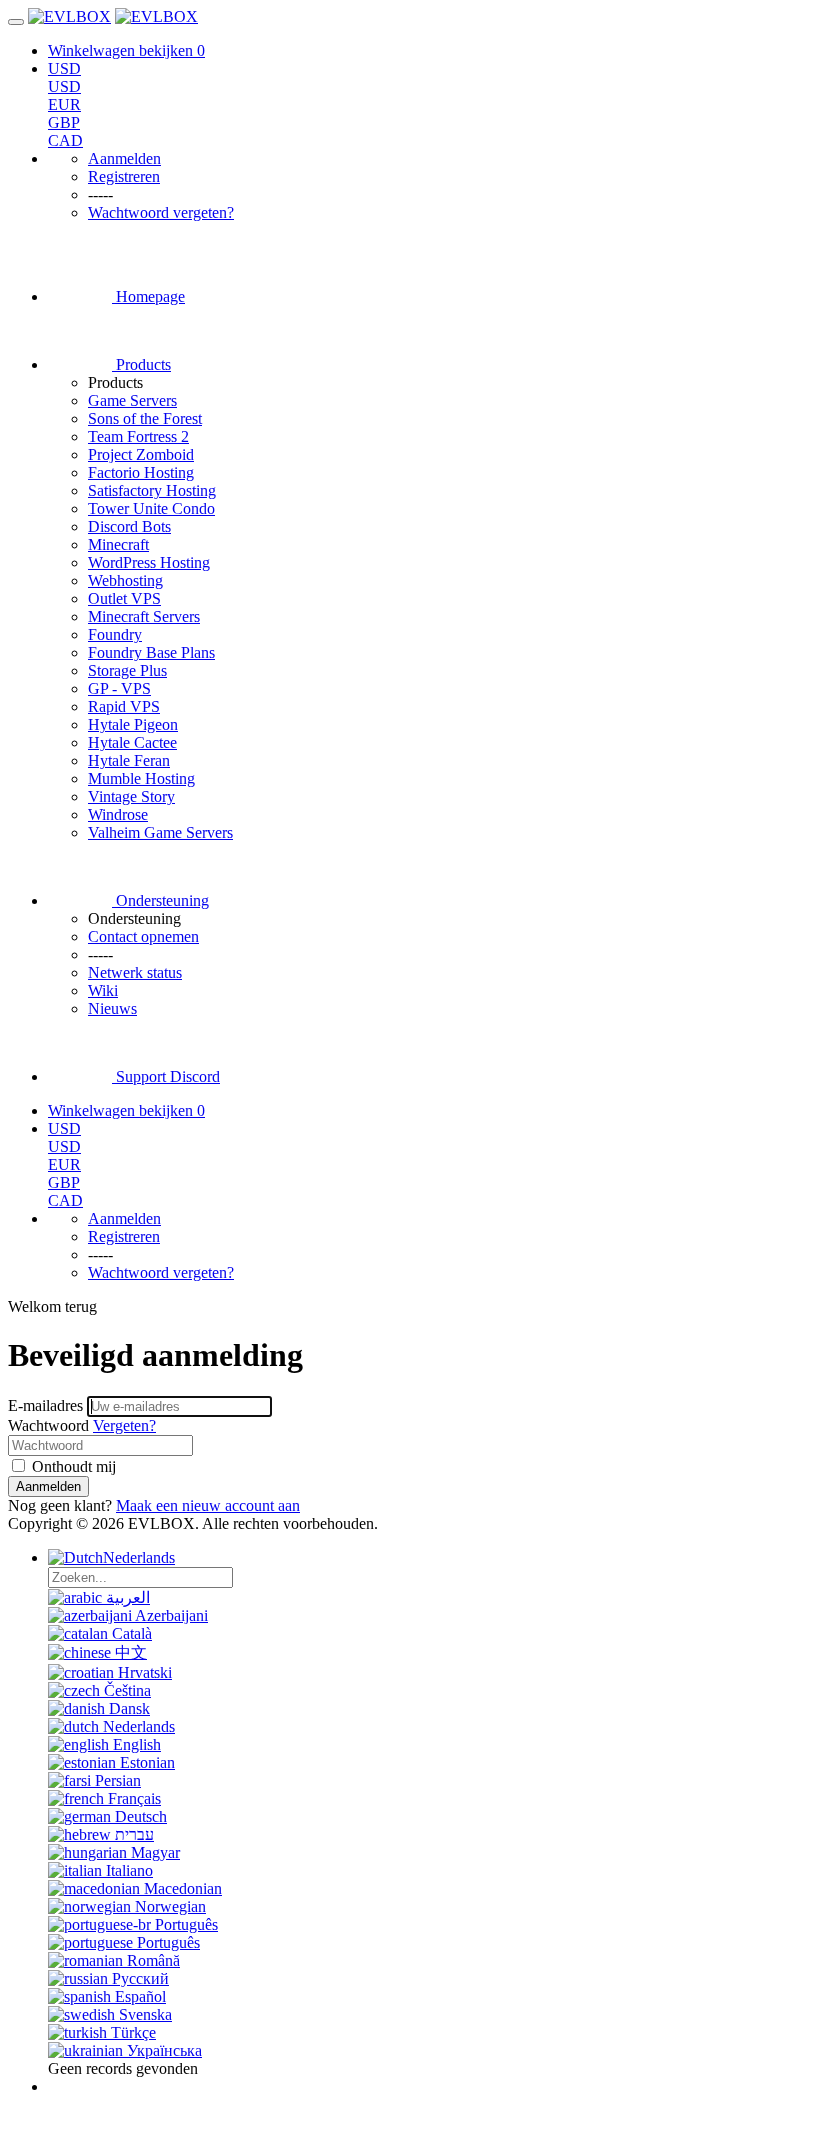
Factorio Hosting (141, 472)
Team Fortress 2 (138, 436)
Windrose (118, 814)
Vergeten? (124, 1425)
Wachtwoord (48, 1425)
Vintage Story (131, 796)
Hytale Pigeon (133, 724)
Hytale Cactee (132, 742)
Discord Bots (129, 526)
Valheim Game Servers (160, 832)
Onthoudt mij (72, 1466)
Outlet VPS (124, 598)
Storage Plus (127, 670)
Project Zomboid (141, 454)
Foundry (115, 634)
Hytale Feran (129, 760)
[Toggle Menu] (16, 22)
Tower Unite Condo (151, 508)
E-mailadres (45, 1405)
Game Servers (132, 400)
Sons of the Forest (145, 418)
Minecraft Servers (144, 616)
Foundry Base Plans (151, 652)
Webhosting (125, 580)
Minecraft (118, 544)
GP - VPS (119, 688)
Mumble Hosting (141, 778)
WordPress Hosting (149, 562)
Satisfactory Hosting (152, 490)
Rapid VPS (124, 706)
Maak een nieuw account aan (208, 1505)
